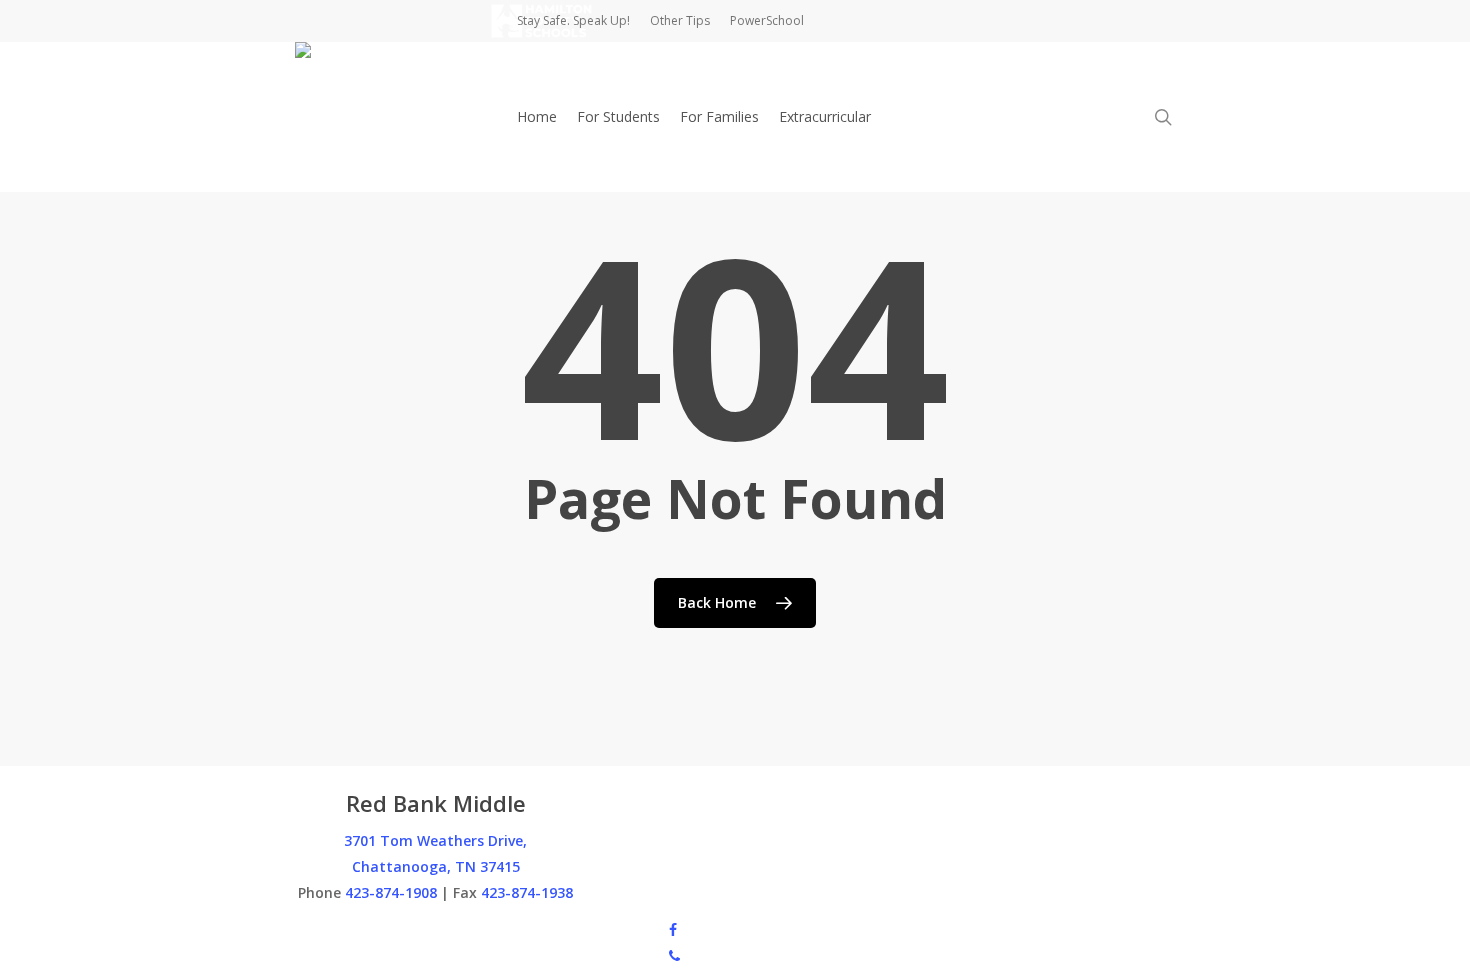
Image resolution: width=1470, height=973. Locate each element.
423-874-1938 (527, 892)
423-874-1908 (391, 892)
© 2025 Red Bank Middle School (399, 928)
